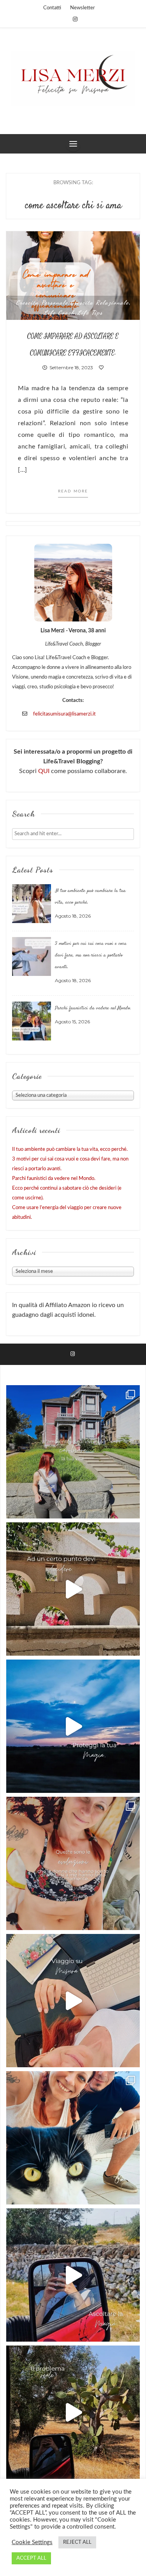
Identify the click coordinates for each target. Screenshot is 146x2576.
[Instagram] (75, 19)
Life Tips (90, 312)
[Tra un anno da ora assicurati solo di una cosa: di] (73, 2138)
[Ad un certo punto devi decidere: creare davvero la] (73, 1589)
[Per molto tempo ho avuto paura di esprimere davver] (73, 1726)
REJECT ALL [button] (77, 2542)
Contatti (52, 8)
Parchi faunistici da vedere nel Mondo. (93, 1008)
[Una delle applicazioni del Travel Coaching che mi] (73, 1452)
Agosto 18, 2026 (73, 916)
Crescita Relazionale (100, 302)
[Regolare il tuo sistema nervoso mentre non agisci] (73, 2412)
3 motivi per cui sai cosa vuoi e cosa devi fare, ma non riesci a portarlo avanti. (91, 955)
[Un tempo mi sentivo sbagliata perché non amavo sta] (73, 2001)
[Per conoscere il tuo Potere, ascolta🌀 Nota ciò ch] (73, 2275)
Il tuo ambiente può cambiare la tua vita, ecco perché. (70, 1149)
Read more (73, 491)
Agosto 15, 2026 (72, 1022)
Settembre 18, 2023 (70, 367)
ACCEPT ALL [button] (31, 2558)
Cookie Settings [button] (32, 2542)
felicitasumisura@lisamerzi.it (64, 714)
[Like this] (101, 367)
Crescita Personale (42, 302)
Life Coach (59, 312)
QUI (45, 771)
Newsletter (83, 8)
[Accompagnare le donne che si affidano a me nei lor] (73, 1863)
